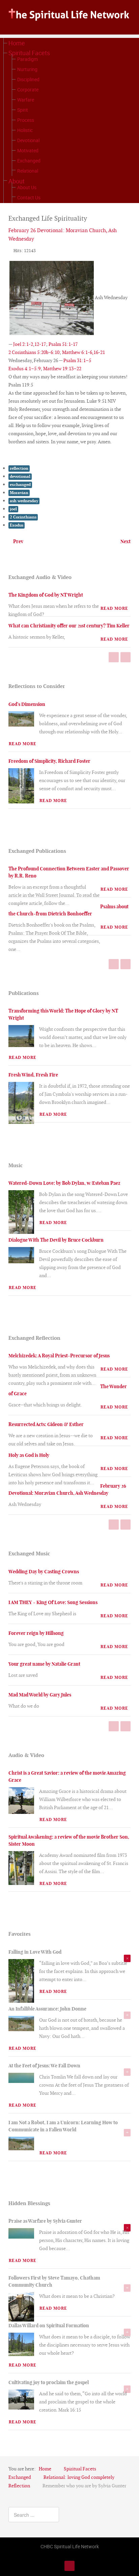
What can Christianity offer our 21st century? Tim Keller (69, 626)
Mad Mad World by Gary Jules (40, 1695)
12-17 (40, 344)
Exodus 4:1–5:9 (24, 369)
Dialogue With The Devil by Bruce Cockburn (56, 1240)
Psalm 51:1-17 (63, 344)
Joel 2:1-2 (23, 344)
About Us (27, 187)
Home (17, 43)
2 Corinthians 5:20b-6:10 (34, 352)
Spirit (23, 110)
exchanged (20, 485)
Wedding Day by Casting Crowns (44, 1572)
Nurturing (27, 69)
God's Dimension (27, 704)
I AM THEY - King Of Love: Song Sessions (53, 1602)
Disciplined (28, 79)
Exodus (17, 525)
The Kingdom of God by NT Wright (46, 595)
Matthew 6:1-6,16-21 (84, 352)
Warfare (26, 100)
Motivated (28, 150)
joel (13, 509)
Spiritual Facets (29, 53)
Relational (28, 171)
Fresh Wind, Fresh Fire (33, 1075)
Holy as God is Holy (29, 1455)
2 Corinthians (23, 517)
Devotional (28, 140)
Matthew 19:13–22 (62, 369)
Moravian (19, 493)
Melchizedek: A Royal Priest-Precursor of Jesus (59, 1356)
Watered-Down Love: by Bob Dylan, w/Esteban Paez (64, 1183)
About (17, 181)
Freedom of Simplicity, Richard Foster (49, 761)
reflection (19, 468)
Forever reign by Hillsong (36, 1633)
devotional (20, 476)
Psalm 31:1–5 (77, 360)
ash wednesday (24, 501)
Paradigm (27, 59)
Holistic (25, 130)
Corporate (28, 90)
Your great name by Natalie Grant (44, 1664)
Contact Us (29, 197)
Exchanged (29, 161)
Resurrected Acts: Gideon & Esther (46, 1424)
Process (26, 120)
